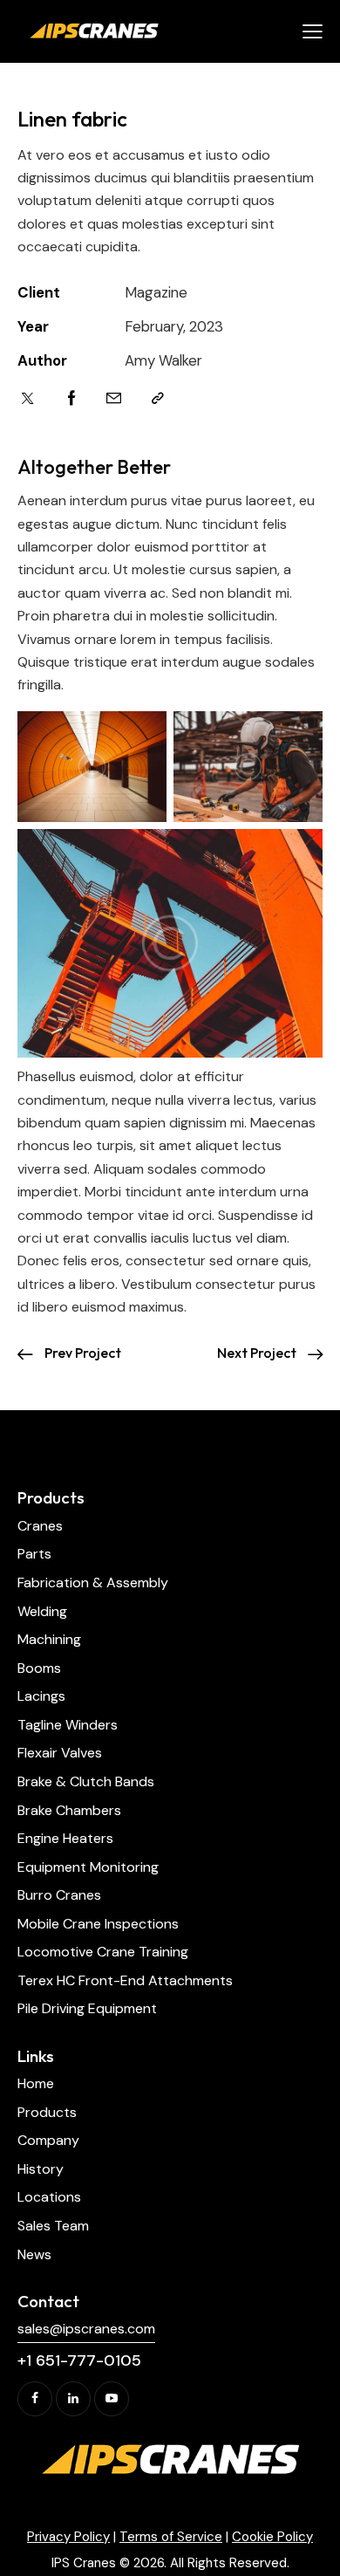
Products (51, 1497)
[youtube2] (112, 2399)
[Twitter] (27, 398)
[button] (313, 31)
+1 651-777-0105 (79, 2360)
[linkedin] (73, 2399)
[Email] (114, 398)
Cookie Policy (272, 2537)
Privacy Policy (68, 2537)
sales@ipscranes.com (86, 2329)
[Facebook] (72, 398)
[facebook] (35, 2399)
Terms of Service (171, 2537)
